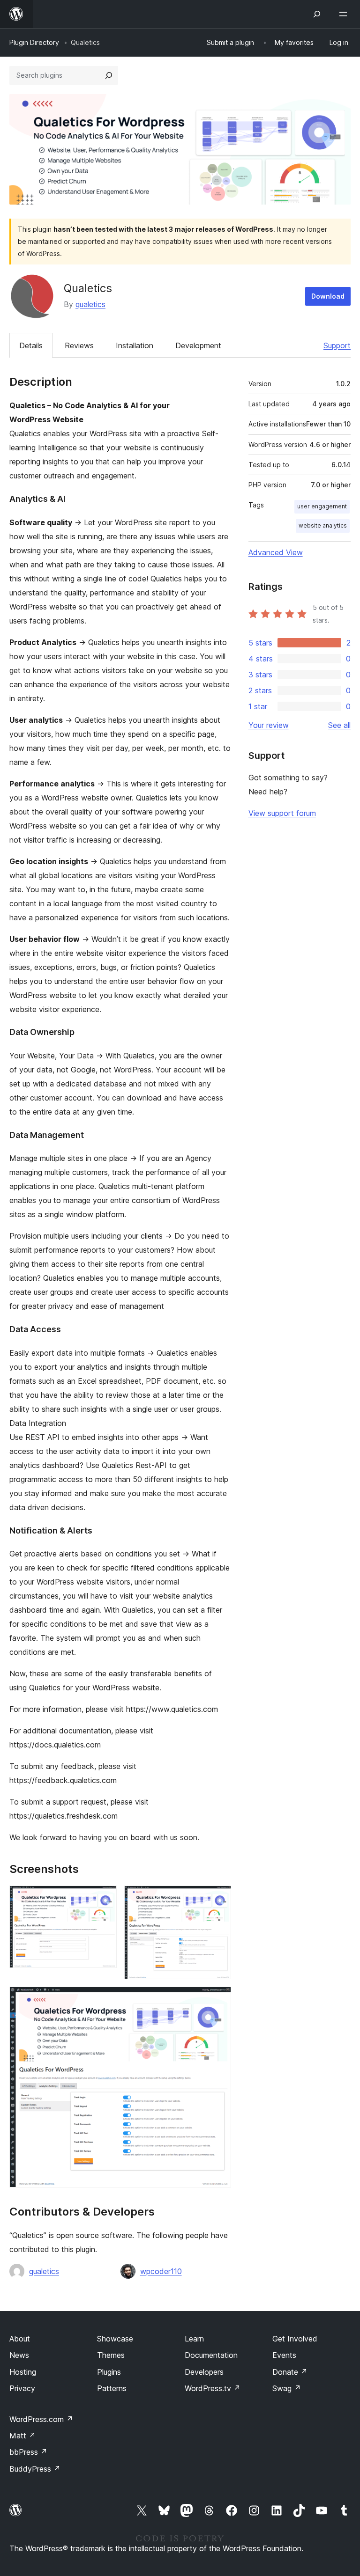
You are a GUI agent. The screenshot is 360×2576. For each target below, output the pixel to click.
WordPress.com (41, 2419)
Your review (269, 725)
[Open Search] (317, 14)
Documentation (211, 2355)
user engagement (322, 506)
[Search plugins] (109, 75)
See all (339, 725)
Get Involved (295, 2339)
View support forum (282, 813)
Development (198, 345)
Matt (22, 2436)
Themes (111, 2355)
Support (337, 345)
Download (328, 296)
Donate (290, 2372)
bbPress (28, 2452)
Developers (204, 2372)
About (20, 2339)
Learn (194, 2339)
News (19, 2355)
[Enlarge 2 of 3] (218, 1898)
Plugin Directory (34, 42)
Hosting (23, 2372)
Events (284, 2355)
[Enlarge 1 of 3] (104, 1898)
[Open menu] (345, 14)
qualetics (90, 304)
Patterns (112, 2388)
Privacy (22, 2388)
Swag (287, 2388)
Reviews (79, 345)
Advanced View (276, 552)
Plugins (109, 2372)
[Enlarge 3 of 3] (218, 1999)
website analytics (323, 525)
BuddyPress (35, 2469)
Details (31, 345)
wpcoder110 (161, 2271)
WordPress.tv (213, 2388)
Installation (135, 345)
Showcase (115, 2339)
